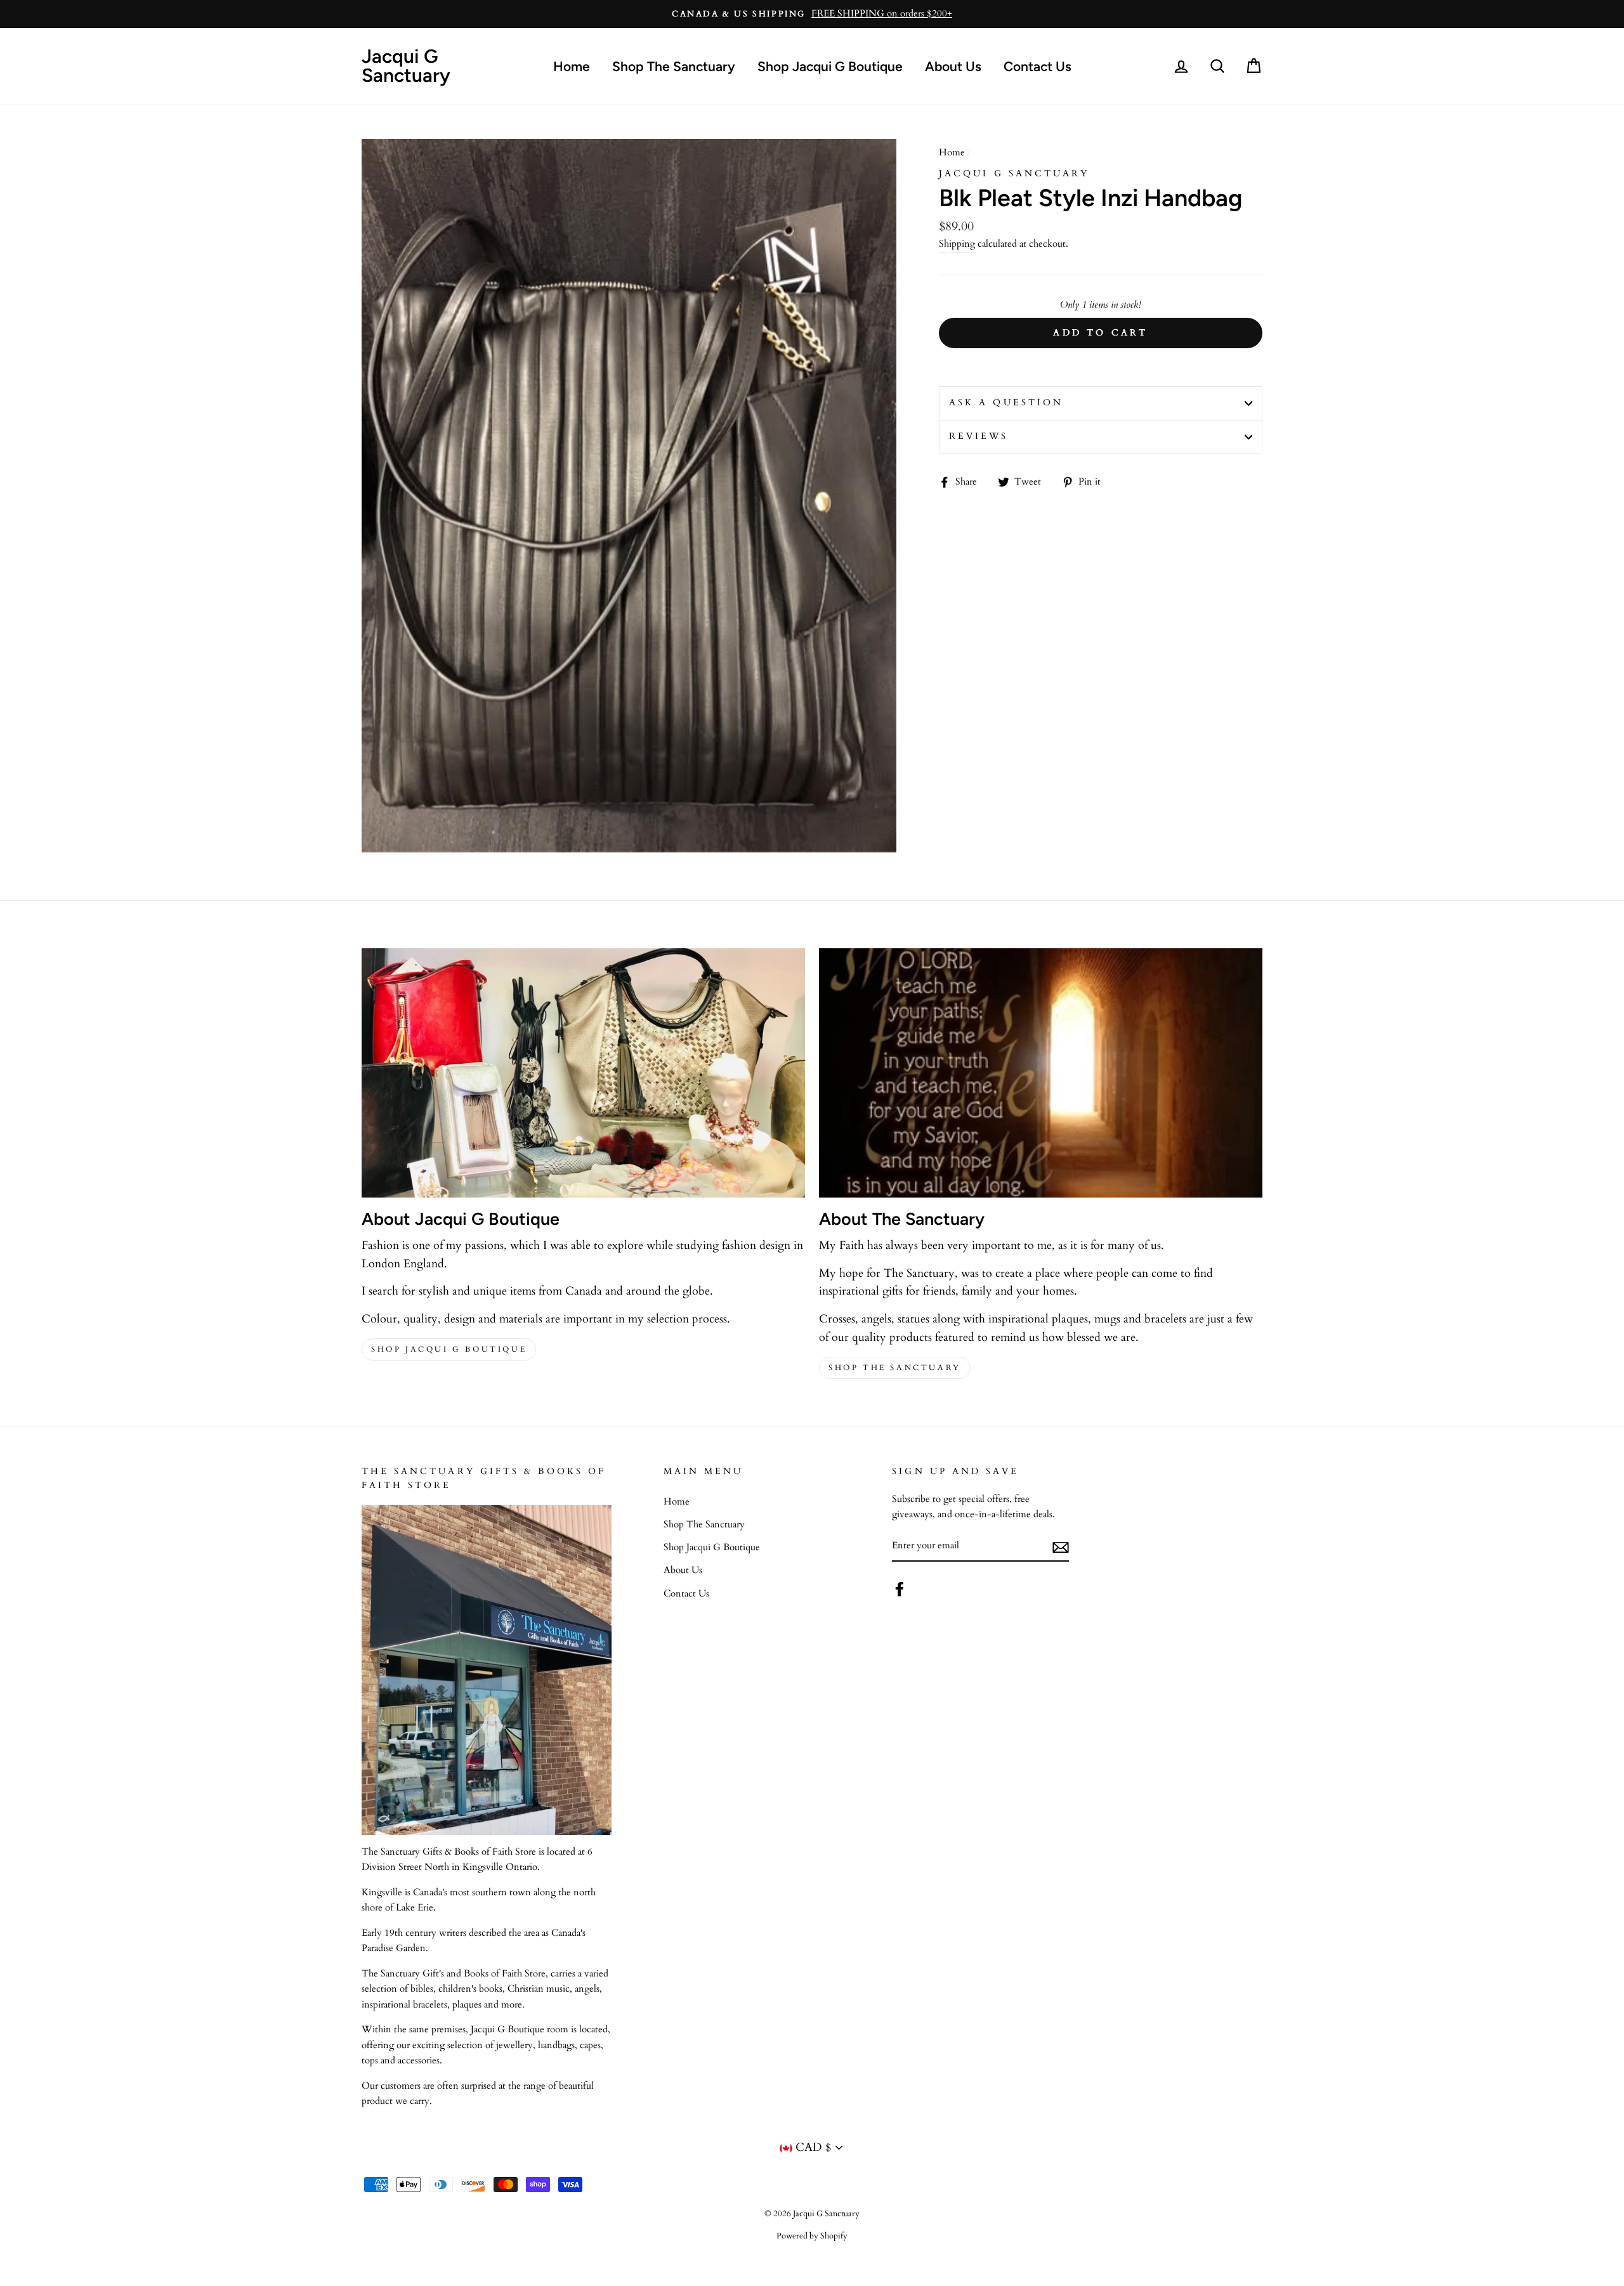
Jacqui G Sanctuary (406, 66)
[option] (812, 14)
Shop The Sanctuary (674, 66)
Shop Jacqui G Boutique (830, 66)
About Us (953, 66)
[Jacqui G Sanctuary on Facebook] (900, 1589)
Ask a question (1006, 403)
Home (572, 66)
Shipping (957, 244)
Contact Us (1038, 66)
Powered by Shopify (812, 2236)
